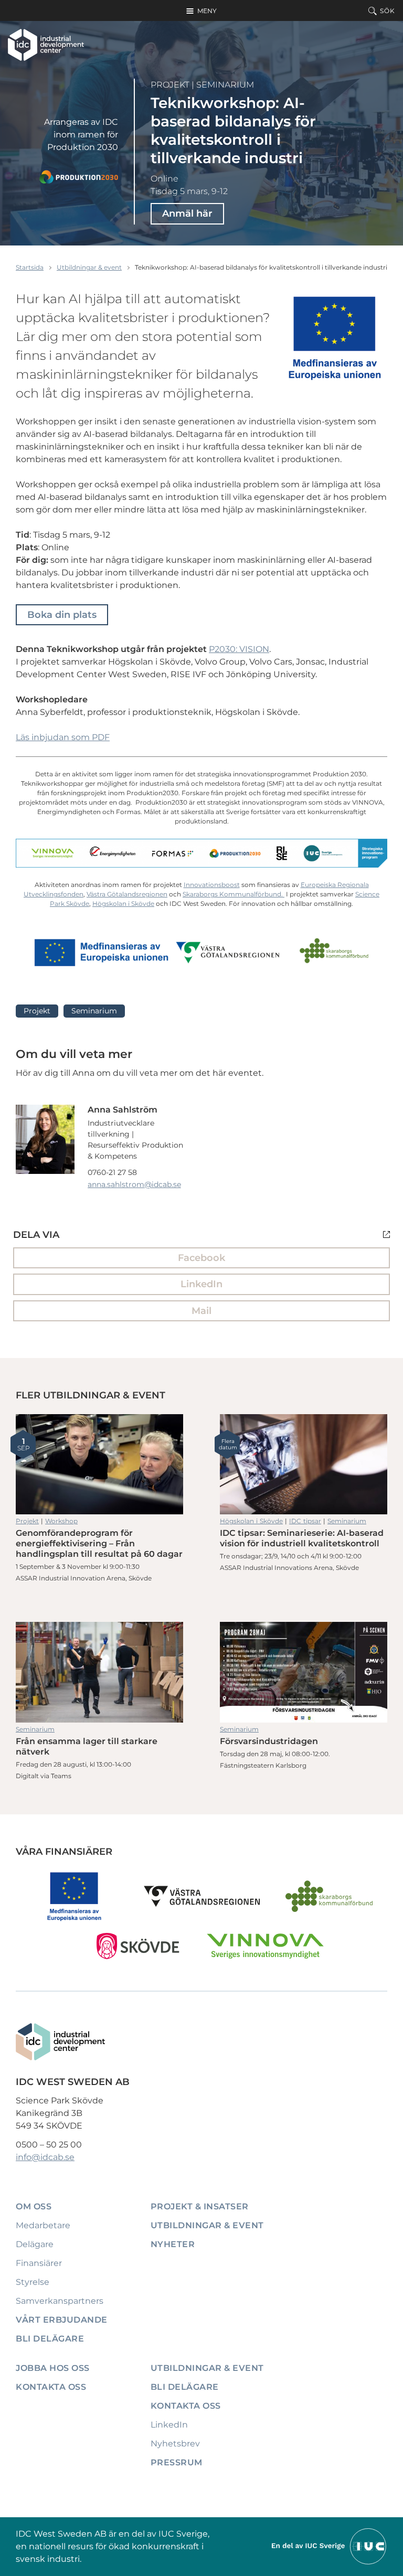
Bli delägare (50, 2339)
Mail (201, 1311)
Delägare (35, 2244)
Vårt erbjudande (62, 2320)
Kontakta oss (51, 2387)
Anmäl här (187, 213)
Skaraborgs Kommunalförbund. (234, 894)
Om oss (34, 2206)
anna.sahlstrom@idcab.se (134, 1184)
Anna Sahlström (123, 1110)
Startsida (30, 267)
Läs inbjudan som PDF (63, 737)
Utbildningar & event (89, 267)
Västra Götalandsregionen (127, 894)
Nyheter (173, 2244)
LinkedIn (201, 1284)
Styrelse (33, 2282)
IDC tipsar (305, 1521)
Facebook (201, 1258)
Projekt (170, 85)
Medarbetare (43, 2225)
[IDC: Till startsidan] (46, 45)
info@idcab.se (45, 2157)
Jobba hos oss (53, 2368)
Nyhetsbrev (175, 2444)
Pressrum (177, 2462)
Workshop (61, 1521)
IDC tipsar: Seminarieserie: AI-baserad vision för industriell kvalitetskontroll (304, 1464)
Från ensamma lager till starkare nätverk (99, 1672)
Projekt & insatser (200, 2206)
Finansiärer (39, 2263)
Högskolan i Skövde (123, 904)
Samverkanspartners (60, 2301)
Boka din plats (62, 615)
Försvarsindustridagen (304, 1672)
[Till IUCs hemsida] (330, 2546)
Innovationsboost (212, 885)
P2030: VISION (239, 649)
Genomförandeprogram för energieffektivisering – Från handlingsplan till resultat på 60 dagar (99, 1464)
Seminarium (225, 85)
